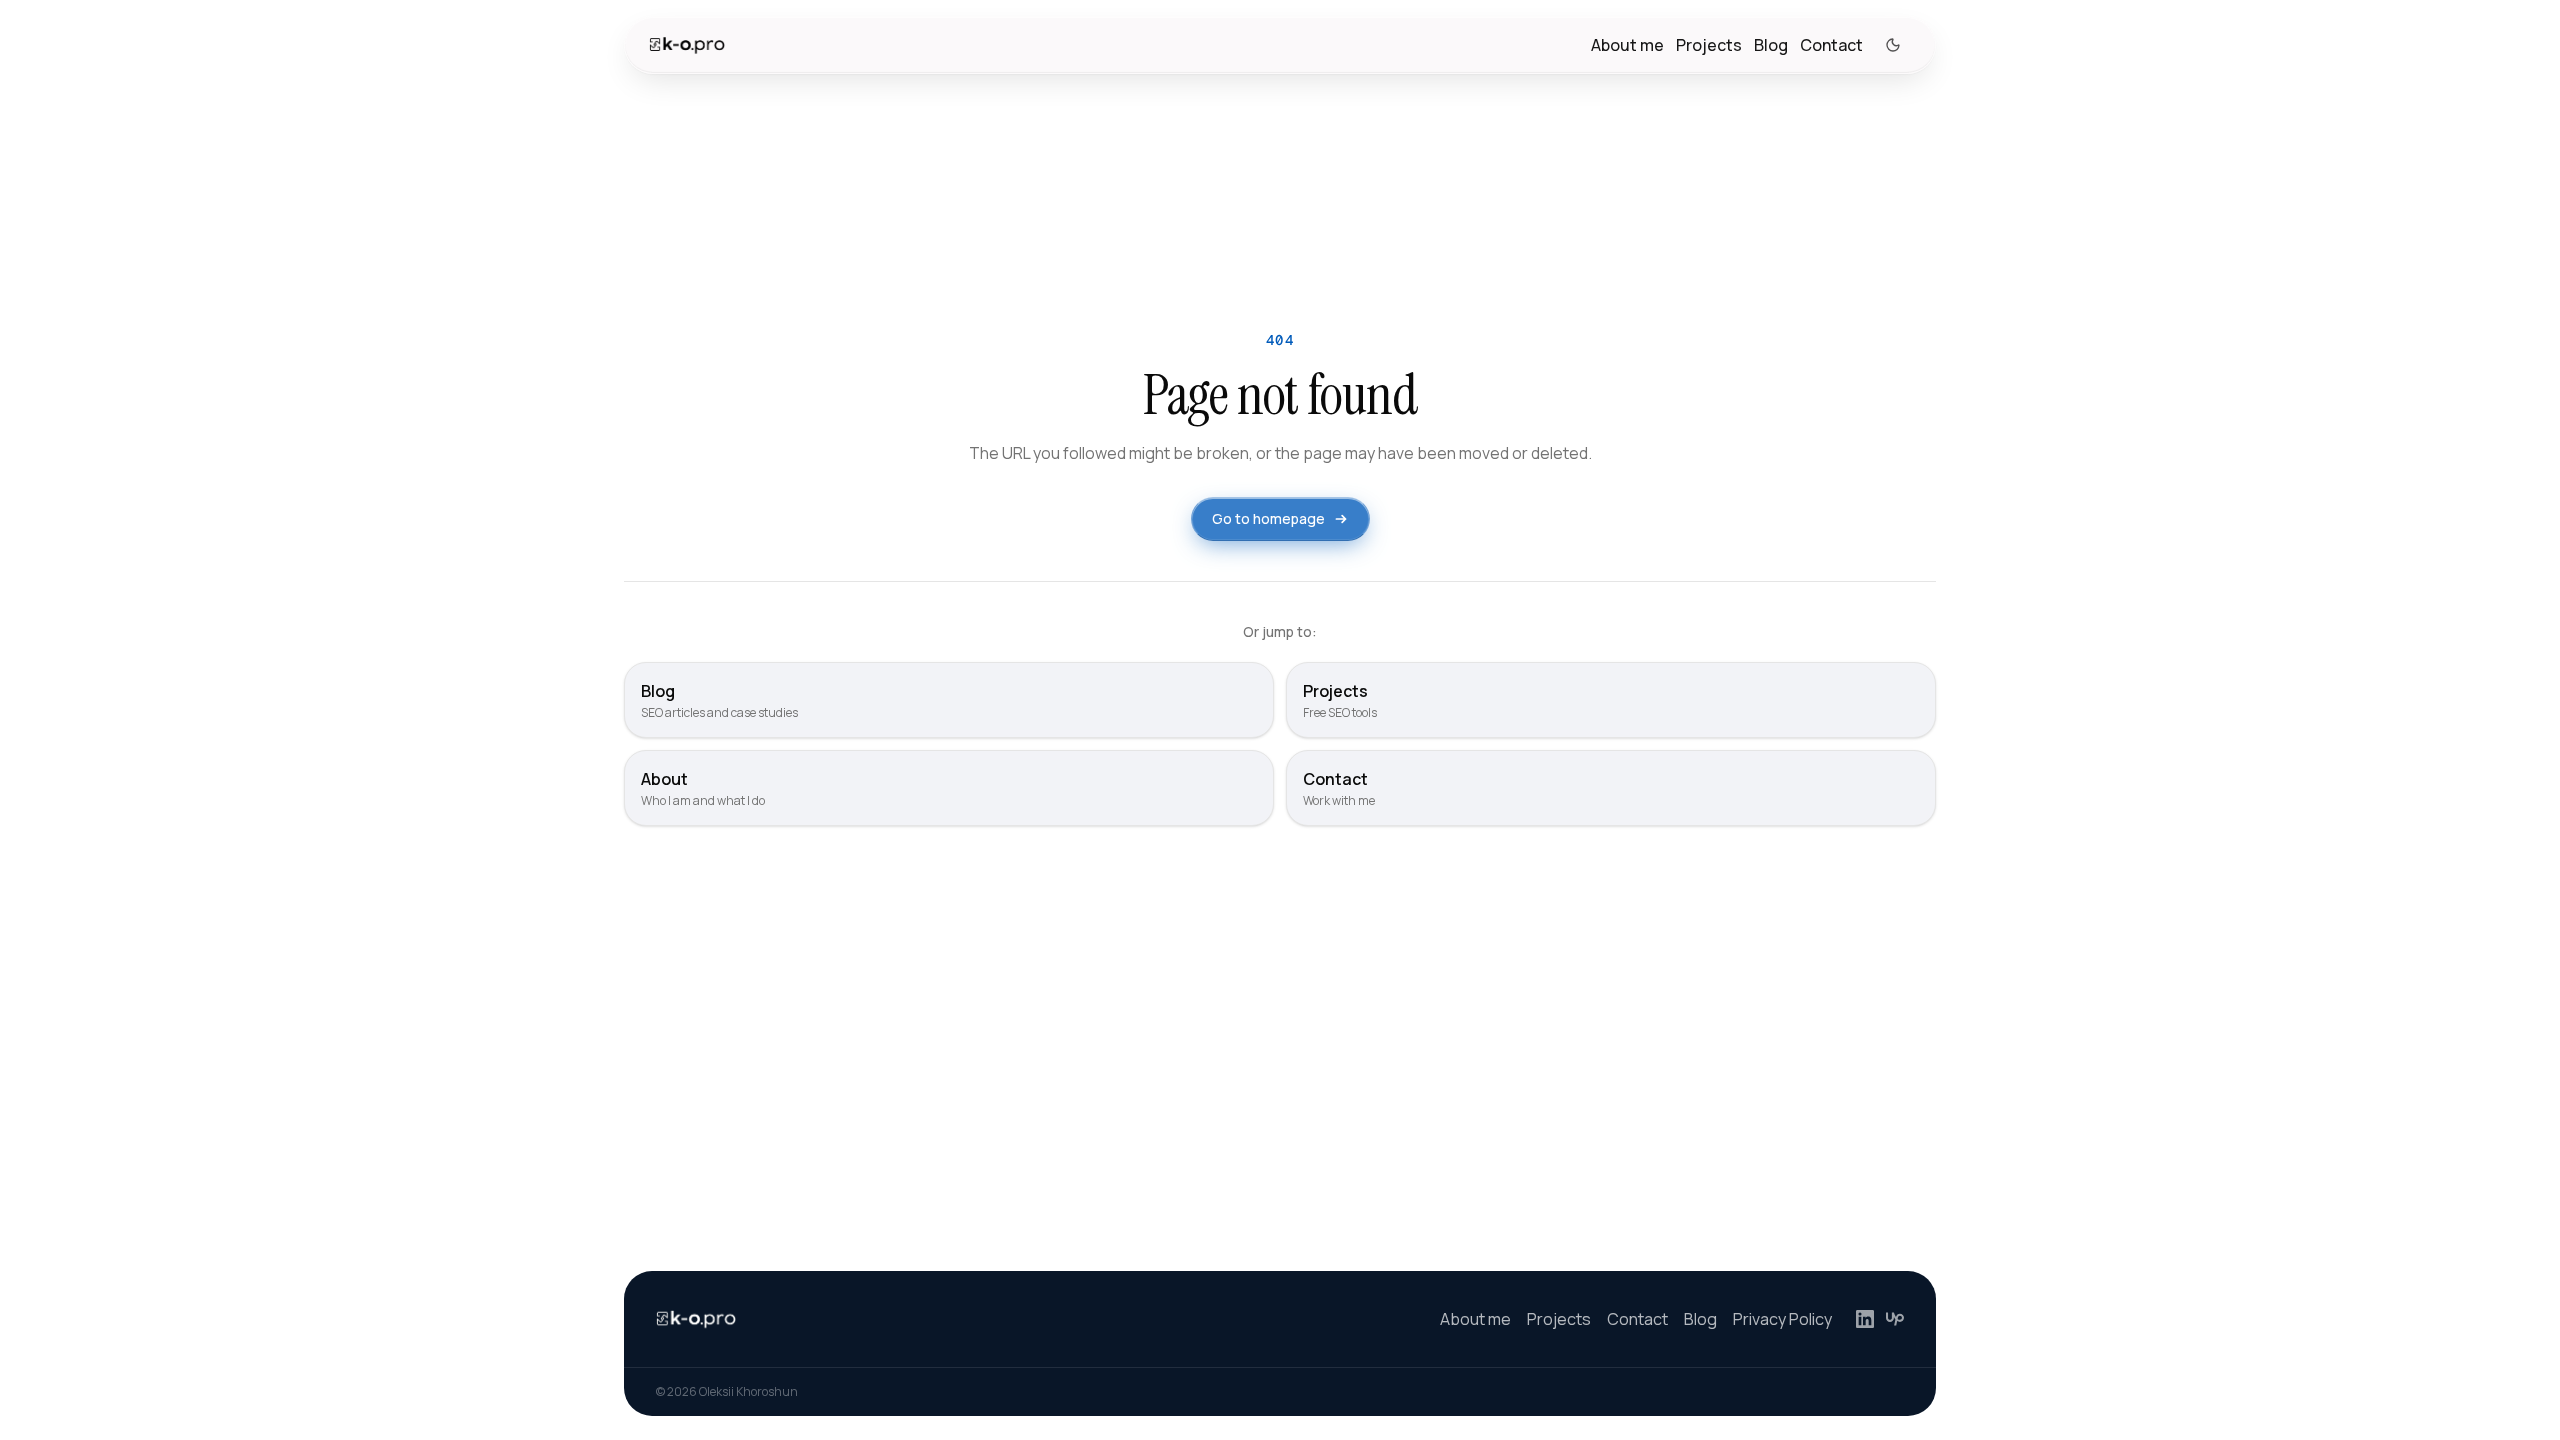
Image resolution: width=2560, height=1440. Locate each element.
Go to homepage (1268, 518)
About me (1627, 45)
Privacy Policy (1782, 1319)
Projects (1709, 45)
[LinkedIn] (1865, 1319)
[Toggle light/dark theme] (1893, 45)
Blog (1771, 45)
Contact (1831, 45)
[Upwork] (1895, 1319)
